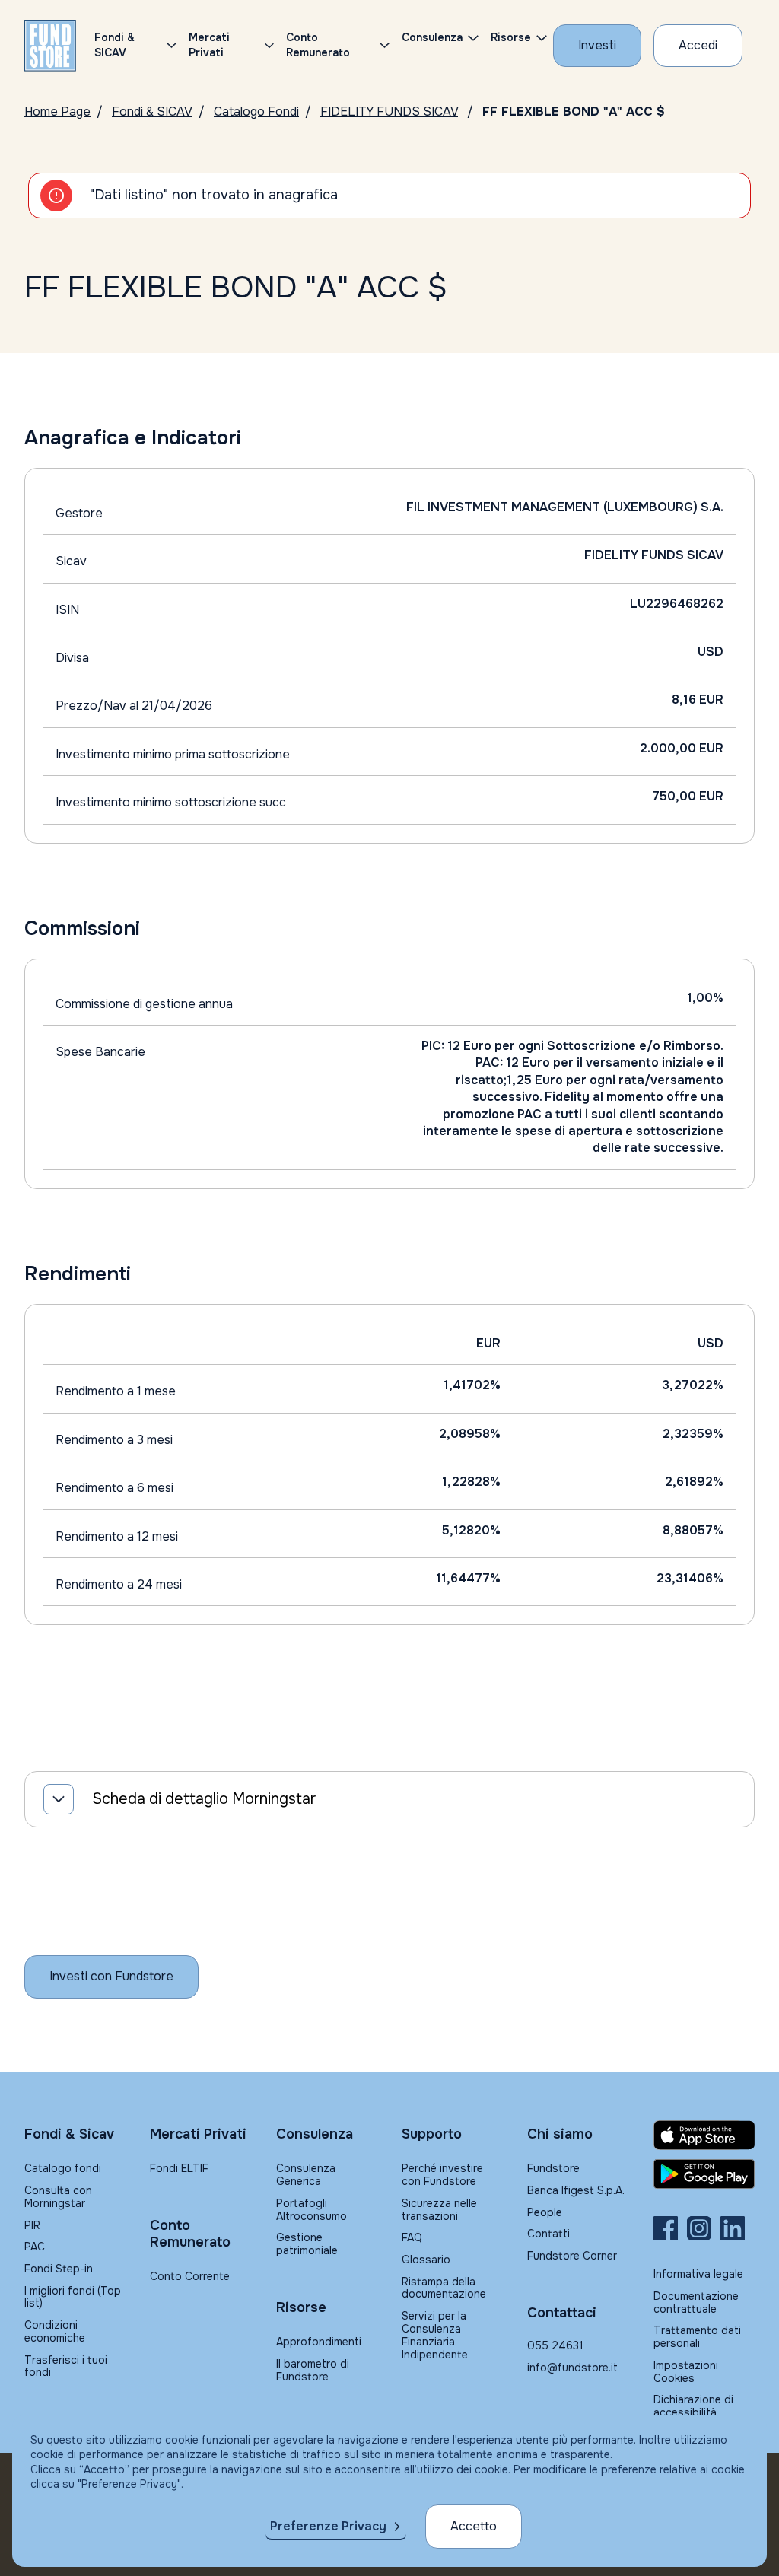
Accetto (474, 2526)
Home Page (57, 111)
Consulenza (432, 37)
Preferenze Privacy (328, 2526)
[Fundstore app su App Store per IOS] (704, 2135)
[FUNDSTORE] (50, 46)
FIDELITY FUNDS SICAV (389, 111)
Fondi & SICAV (152, 111)
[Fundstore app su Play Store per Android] (704, 2174)
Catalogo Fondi (256, 111)
